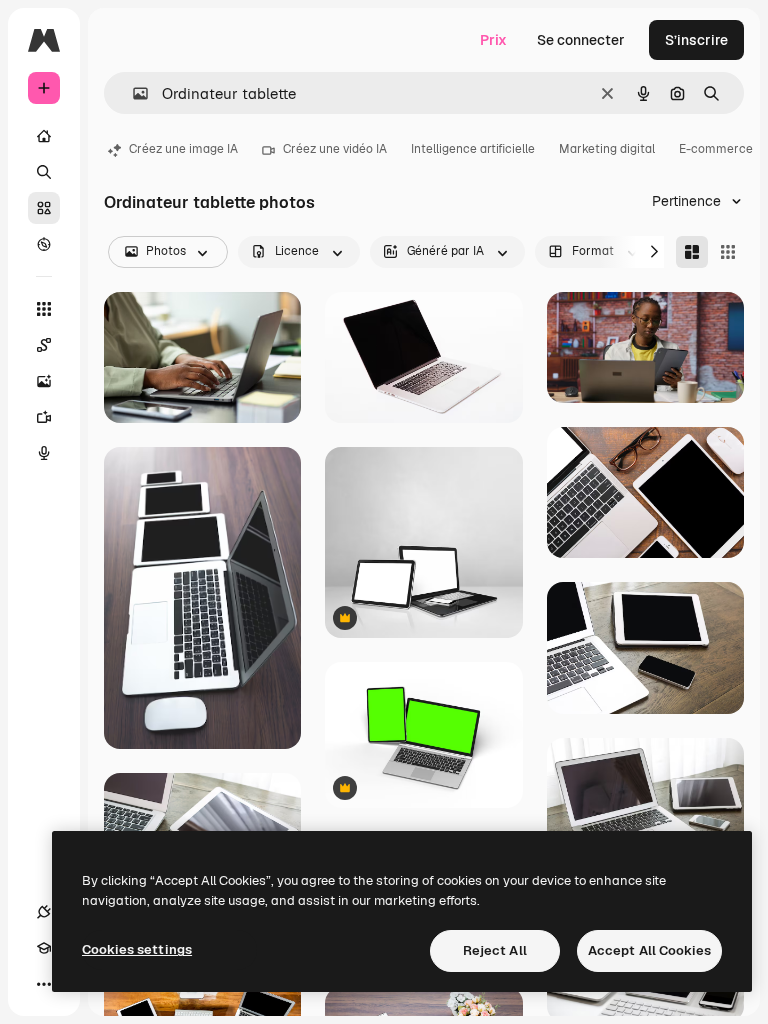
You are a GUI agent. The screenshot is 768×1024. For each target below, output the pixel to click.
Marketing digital (607, 149)
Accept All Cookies (649, 950)
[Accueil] (44, 136)
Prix (493, 40)
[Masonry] (692, 252)
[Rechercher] (44, 172)
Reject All (495, 950)
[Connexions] (44, 912)
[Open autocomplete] (132, 93)
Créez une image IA (183, 149)
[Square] (728, 252)
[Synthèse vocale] (44, 453)
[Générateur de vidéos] (44, 417)
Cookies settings (137, 949)
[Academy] (44, 948)
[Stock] (44, 208)
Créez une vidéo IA (335, 149)
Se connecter (581, 40)
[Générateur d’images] (44, 381)
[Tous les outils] (44, 309)
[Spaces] (44, 345)
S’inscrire (696, 40)
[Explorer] (44, 244)
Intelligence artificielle (473, 149)
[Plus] (44, 984)
